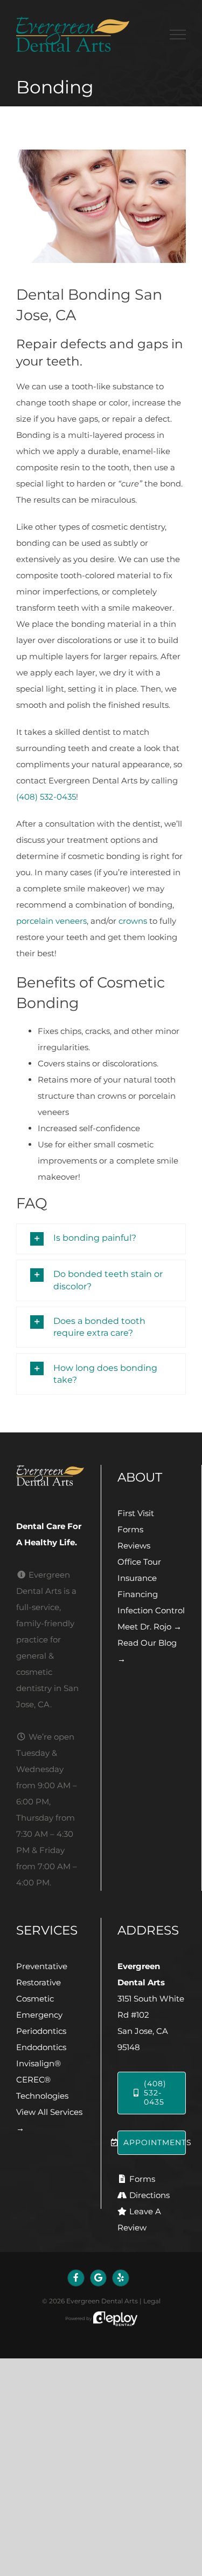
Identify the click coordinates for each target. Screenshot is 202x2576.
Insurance (137, 1578)
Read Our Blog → (147, 1651)
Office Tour (139, 1562)
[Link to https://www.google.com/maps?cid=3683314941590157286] (99, 2278)
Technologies (42, 2096)
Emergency (39, 2015)
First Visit (136, 1513)
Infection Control (151, 1610)
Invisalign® (39, 2063)
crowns (133, 921)
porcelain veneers (51, 921)
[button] (101, 1239)
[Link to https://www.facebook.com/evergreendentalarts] (76, 2278)
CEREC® (33, 2080)
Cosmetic (35, 1999)
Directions (149, 2195)
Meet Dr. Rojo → (149, 1627)
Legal (152, 2301)
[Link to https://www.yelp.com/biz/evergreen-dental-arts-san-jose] (121, 2278)
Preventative (42, 1966)
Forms (130, 1529)
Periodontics (41, 2031)
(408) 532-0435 (46, 797)
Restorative (39, 1982)
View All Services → (49, 2120)
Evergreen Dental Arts (102, 2301)
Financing (138, 1594)
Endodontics (41, 2047)
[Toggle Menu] (178, 35)
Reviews (134, 1546)
